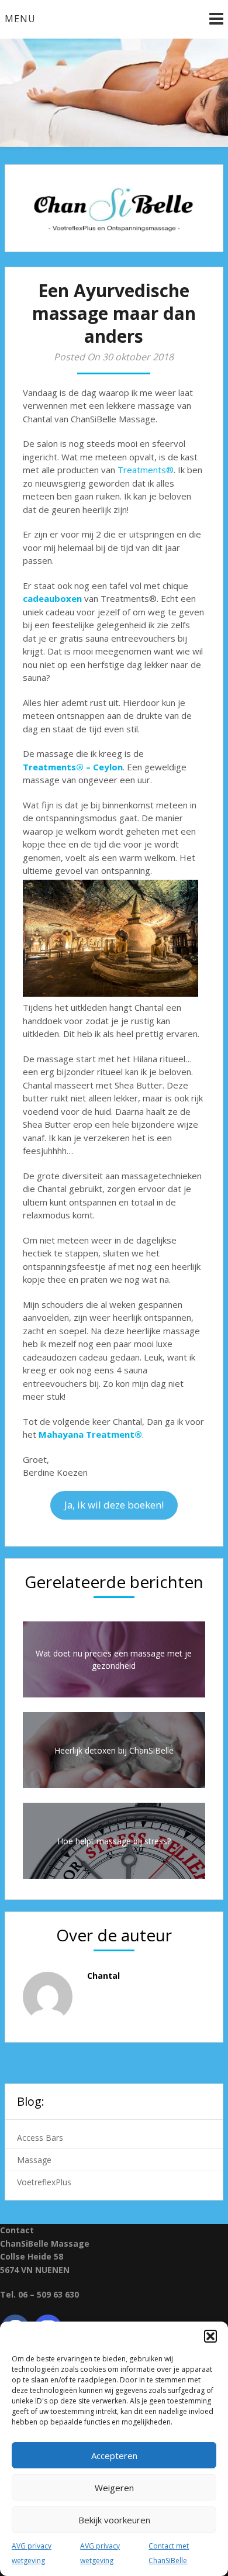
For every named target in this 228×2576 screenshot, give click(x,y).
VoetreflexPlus (44, 2182)
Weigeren (114, 2488)
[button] (210, 2336)
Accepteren (114, 2456)
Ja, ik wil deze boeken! (114, 1505)
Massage (34, 2160)
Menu (20, 19)
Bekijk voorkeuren (114, 2520)
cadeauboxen (52, 598)
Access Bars (40, 2138)
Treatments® (146, 470)
